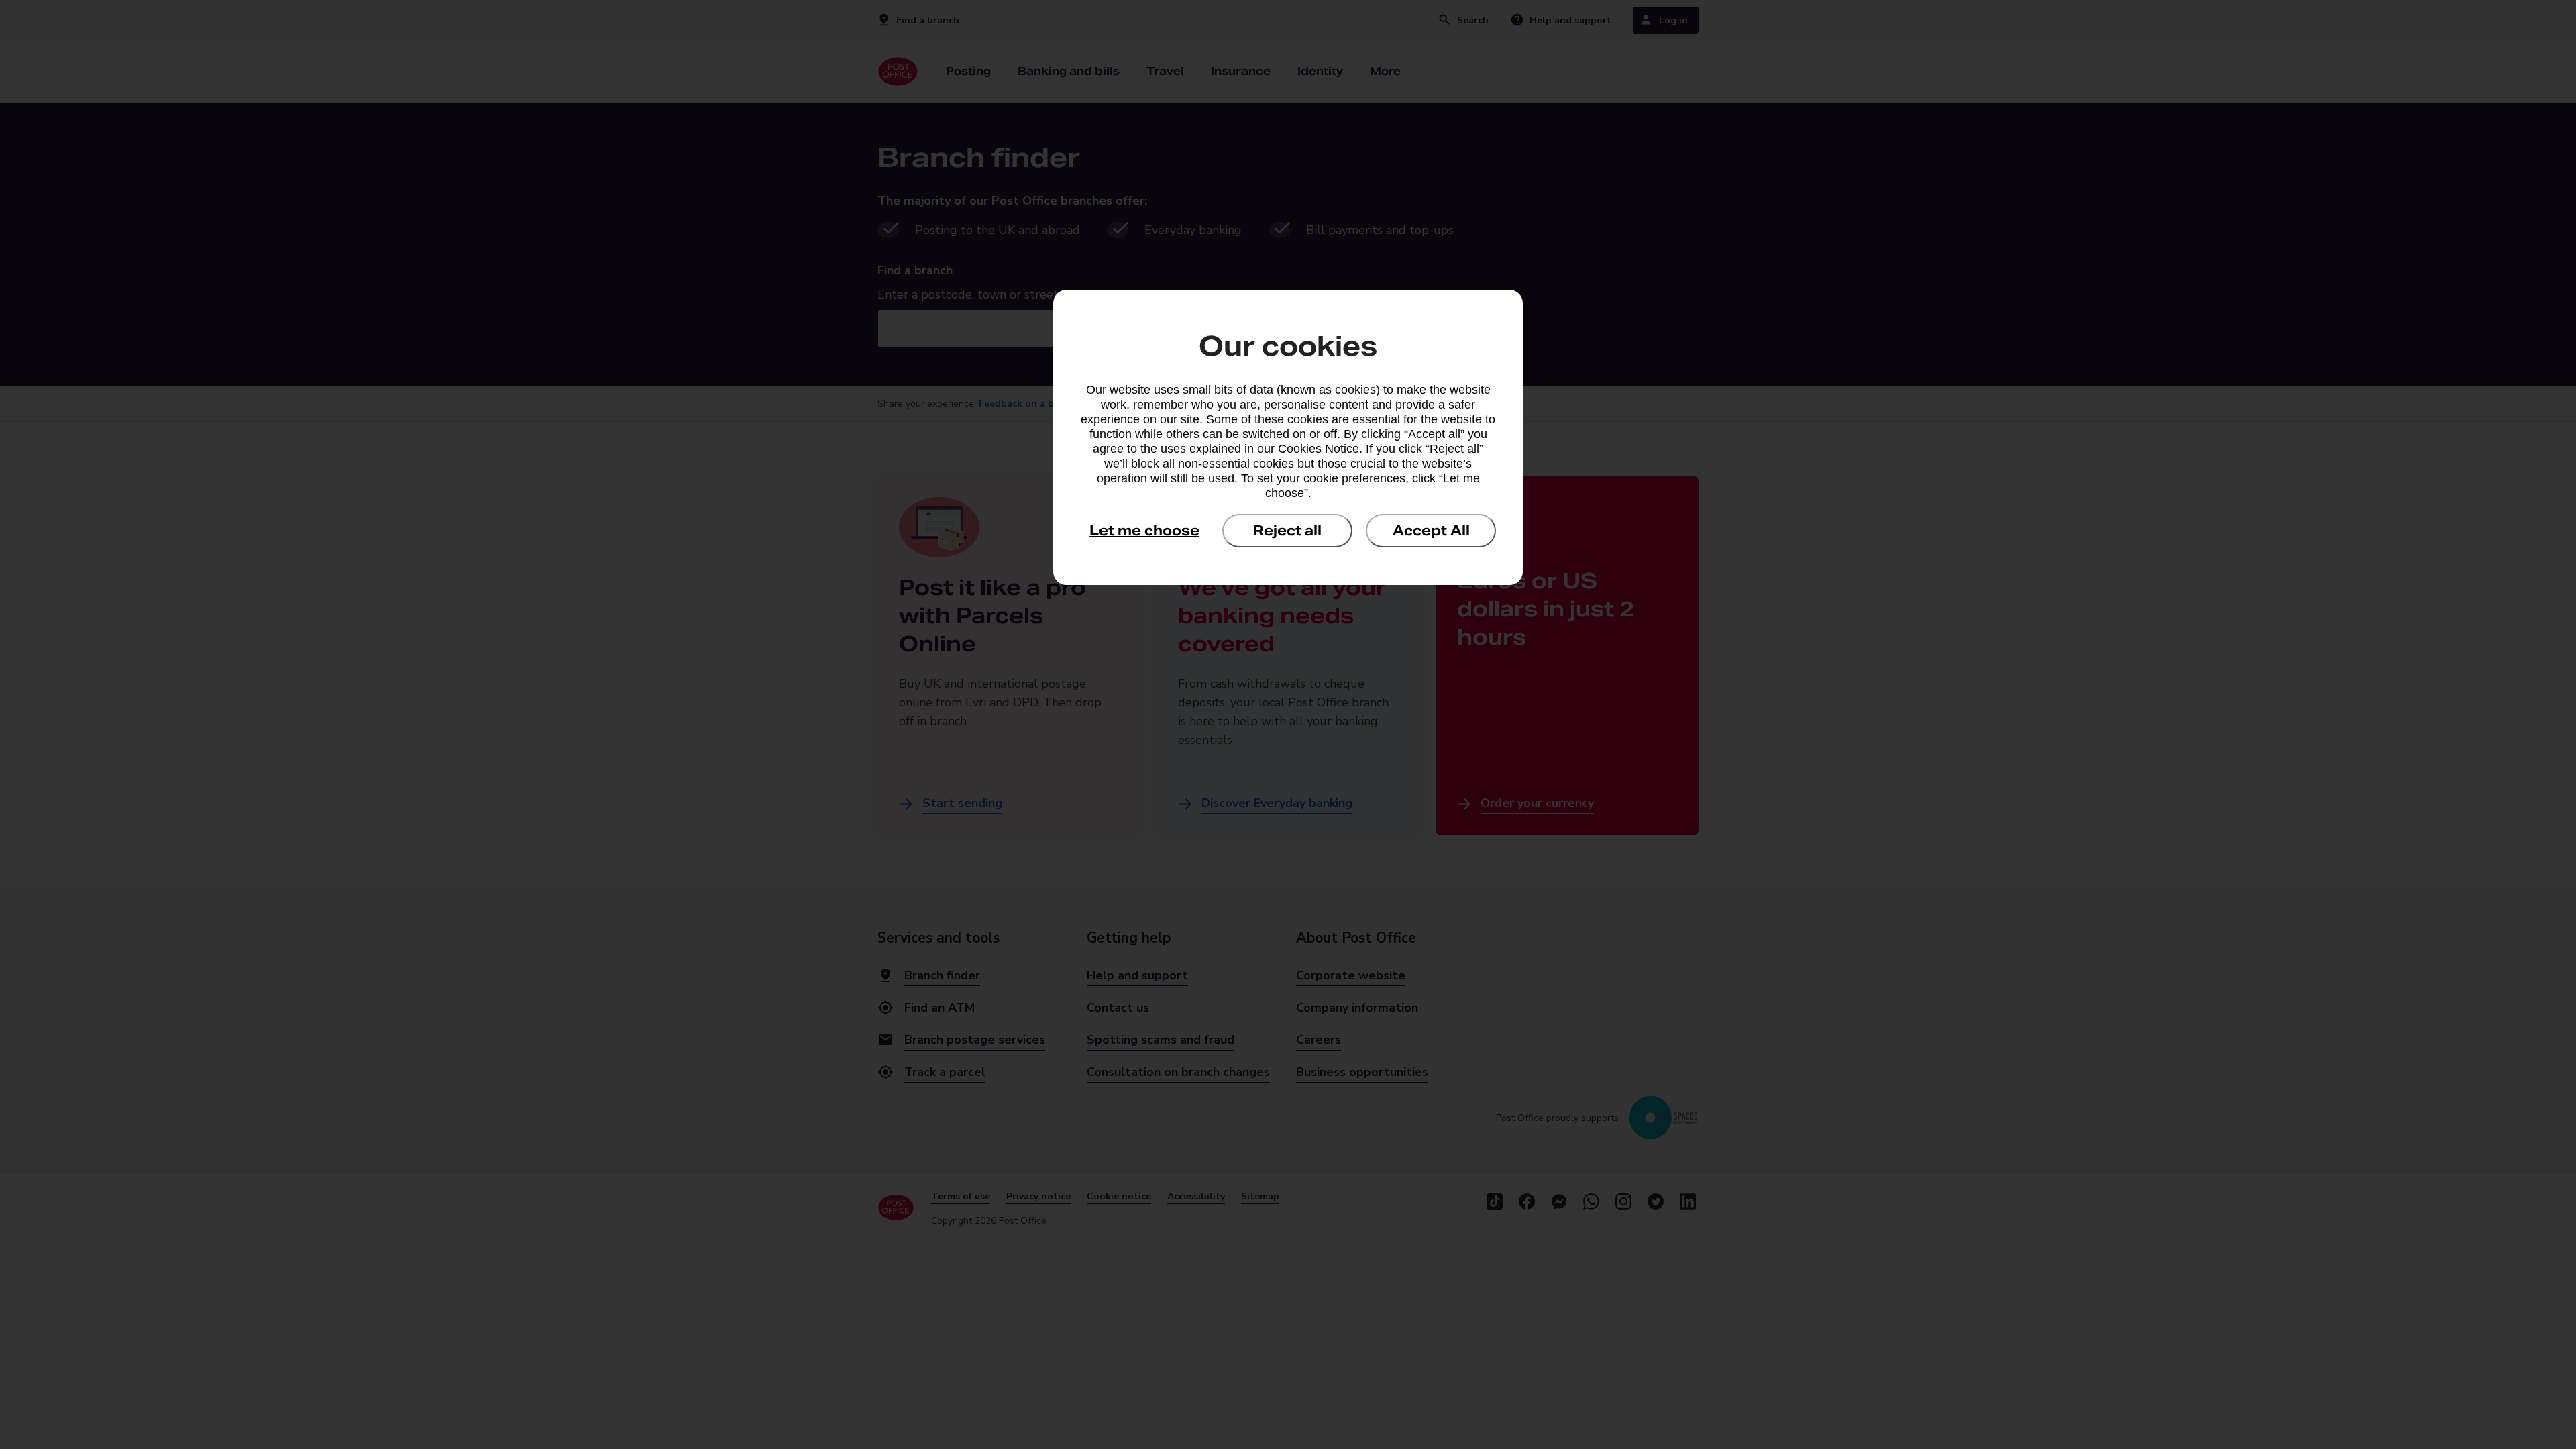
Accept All (1431, 531)
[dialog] (1288, 437)
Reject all (1287, 531)
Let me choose (1144, 531)
